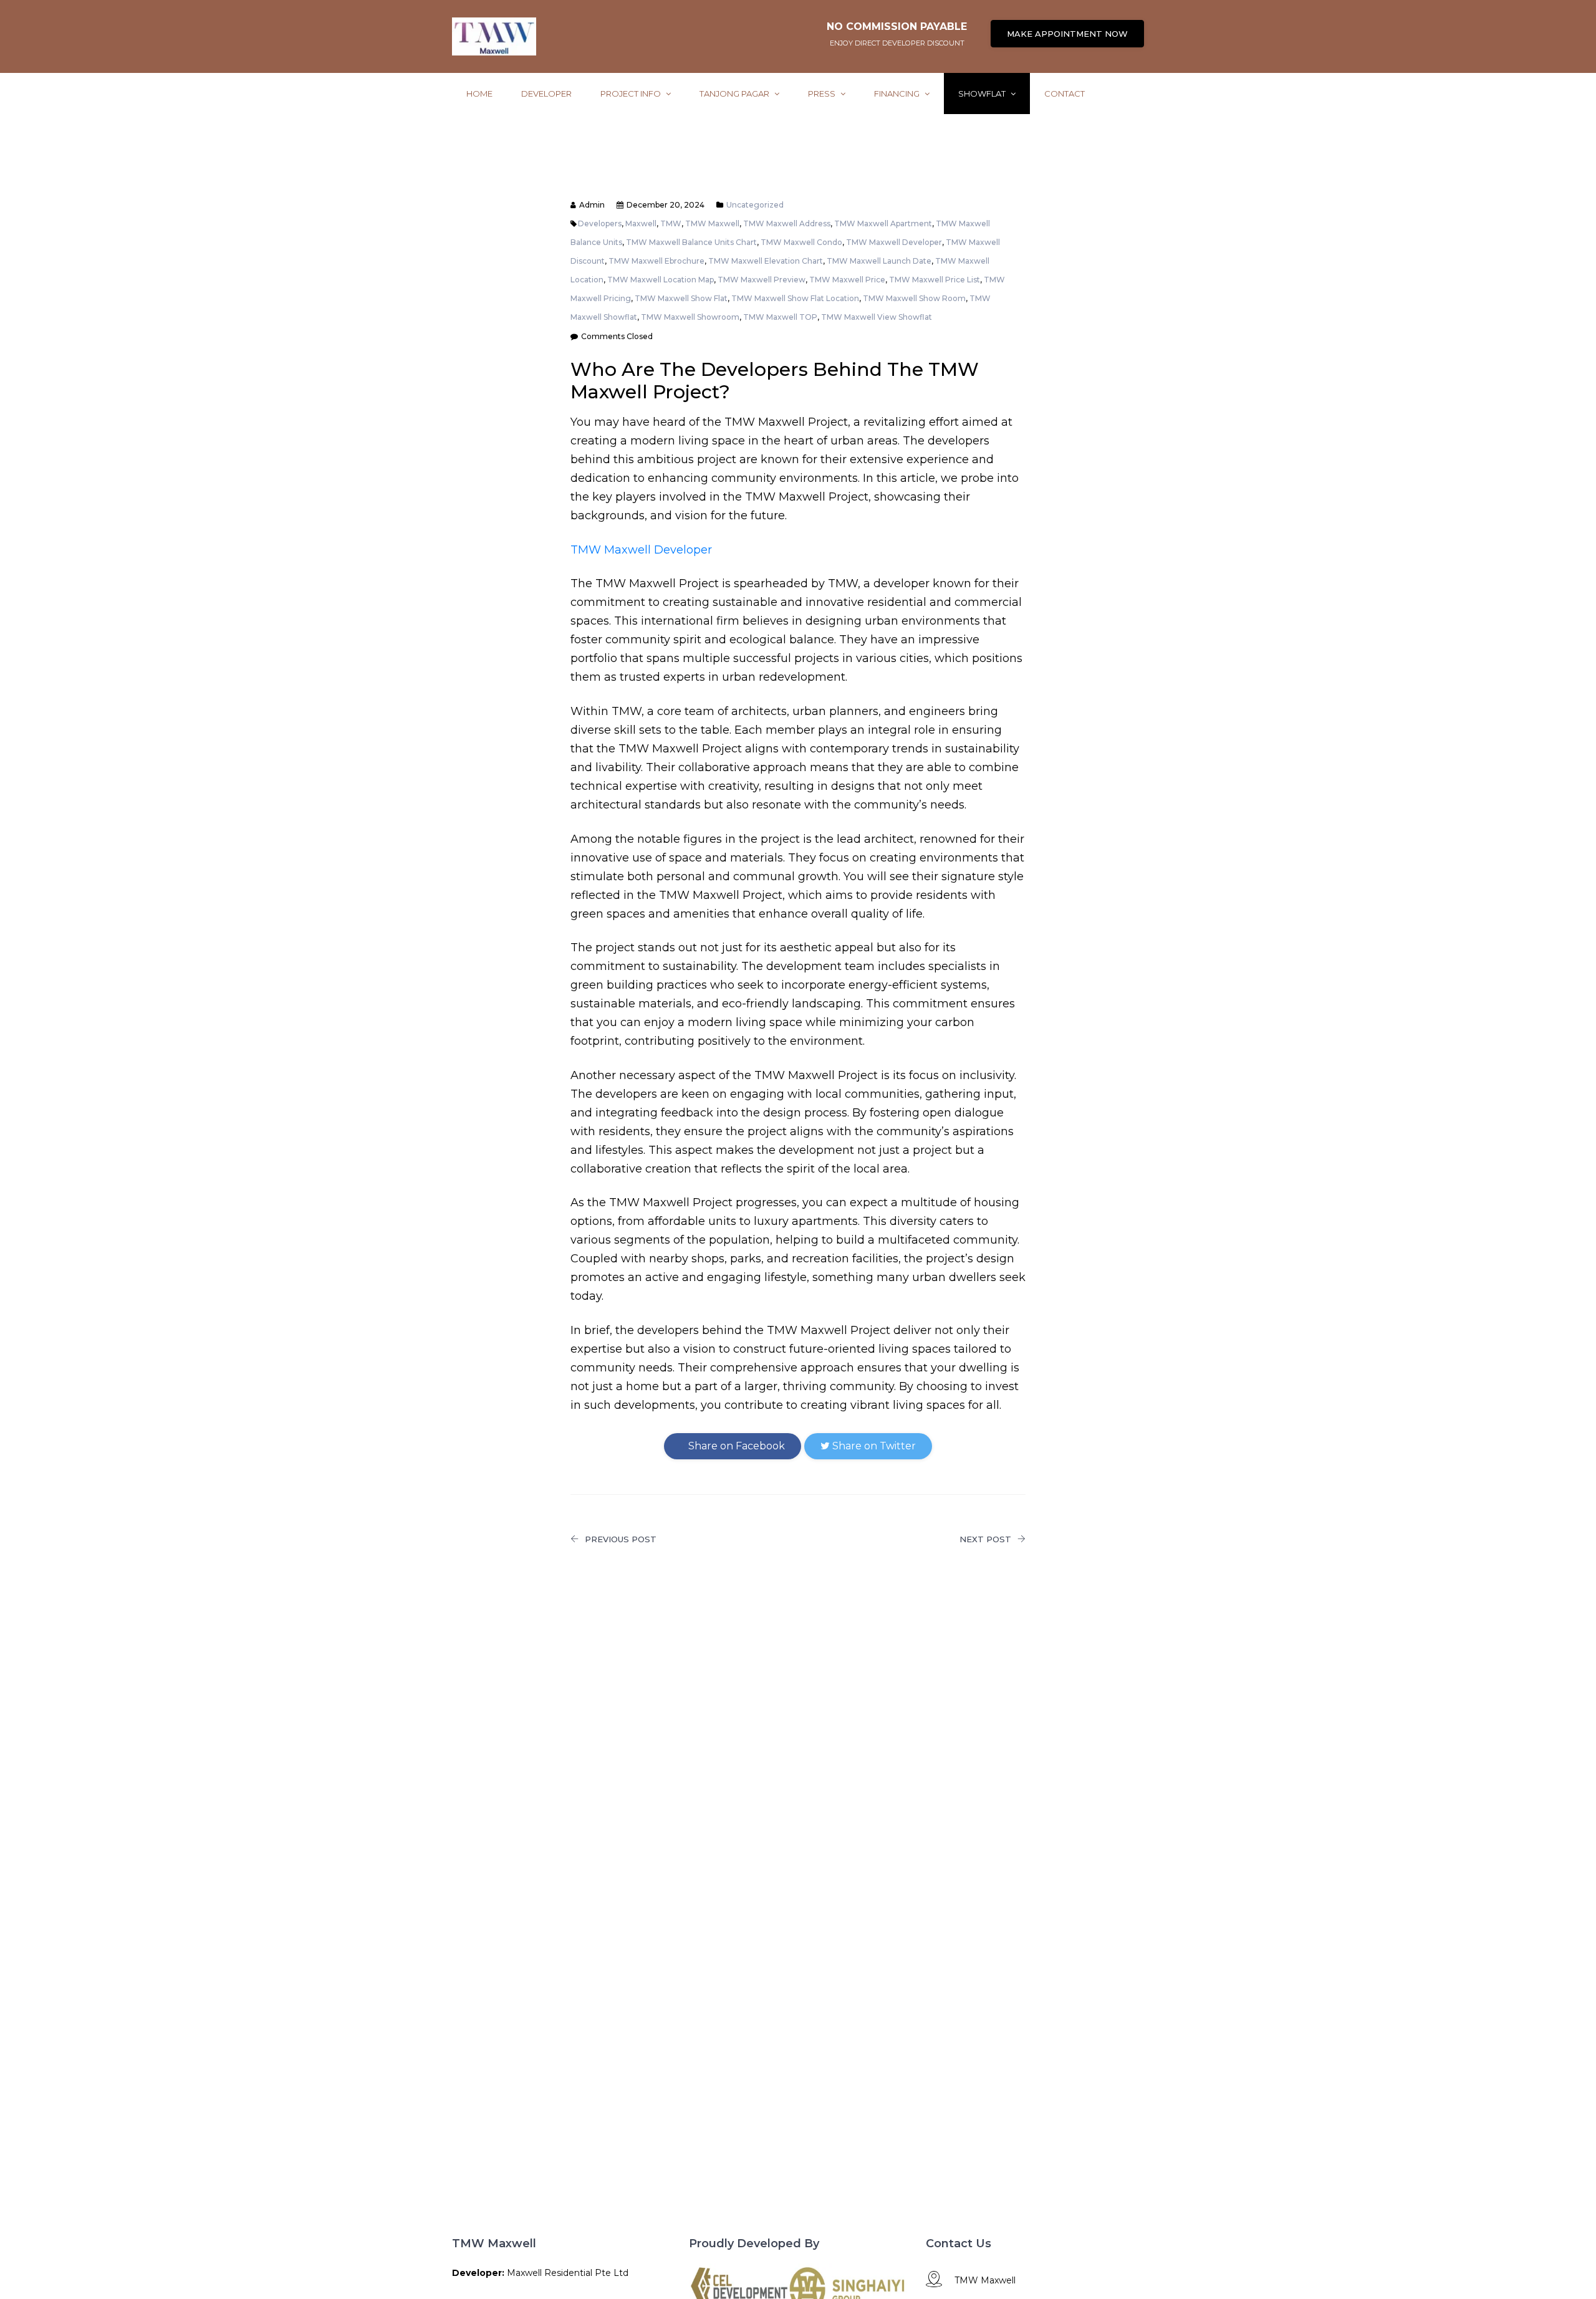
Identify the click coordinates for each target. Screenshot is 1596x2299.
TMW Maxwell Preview (762, 280)
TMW (671, 223)
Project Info (632, 94)
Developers (600, 223)
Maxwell (641, 223)
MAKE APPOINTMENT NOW (1067, 34)
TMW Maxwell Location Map (661, 280)
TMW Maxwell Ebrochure (656, 261)
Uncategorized (755, 205)
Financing (898, 94)
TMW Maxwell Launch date (879, 261)
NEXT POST (985, 1539)
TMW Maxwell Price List (935, 280)
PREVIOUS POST (621, 1539)
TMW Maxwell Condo (801, 242)
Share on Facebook (735, 1446)
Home (479, 94)
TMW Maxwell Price (847, 280)
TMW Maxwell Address (787, 223)
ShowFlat (983, 94)
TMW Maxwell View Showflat (877, 317)
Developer (546, 94)
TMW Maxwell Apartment (883, 223)
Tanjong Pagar (735, 94)
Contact (1065, 94)
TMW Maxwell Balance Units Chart (691, 242)
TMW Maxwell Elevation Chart (766, 261)
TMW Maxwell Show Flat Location (795, 298)
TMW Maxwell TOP (780, 317)
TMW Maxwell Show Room (914, 298)
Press (823, 94)
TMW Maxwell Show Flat (681, 298)
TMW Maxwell (712, 223)
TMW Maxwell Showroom (690, 317)
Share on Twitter (873, 1446)
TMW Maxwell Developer (894, 242)
